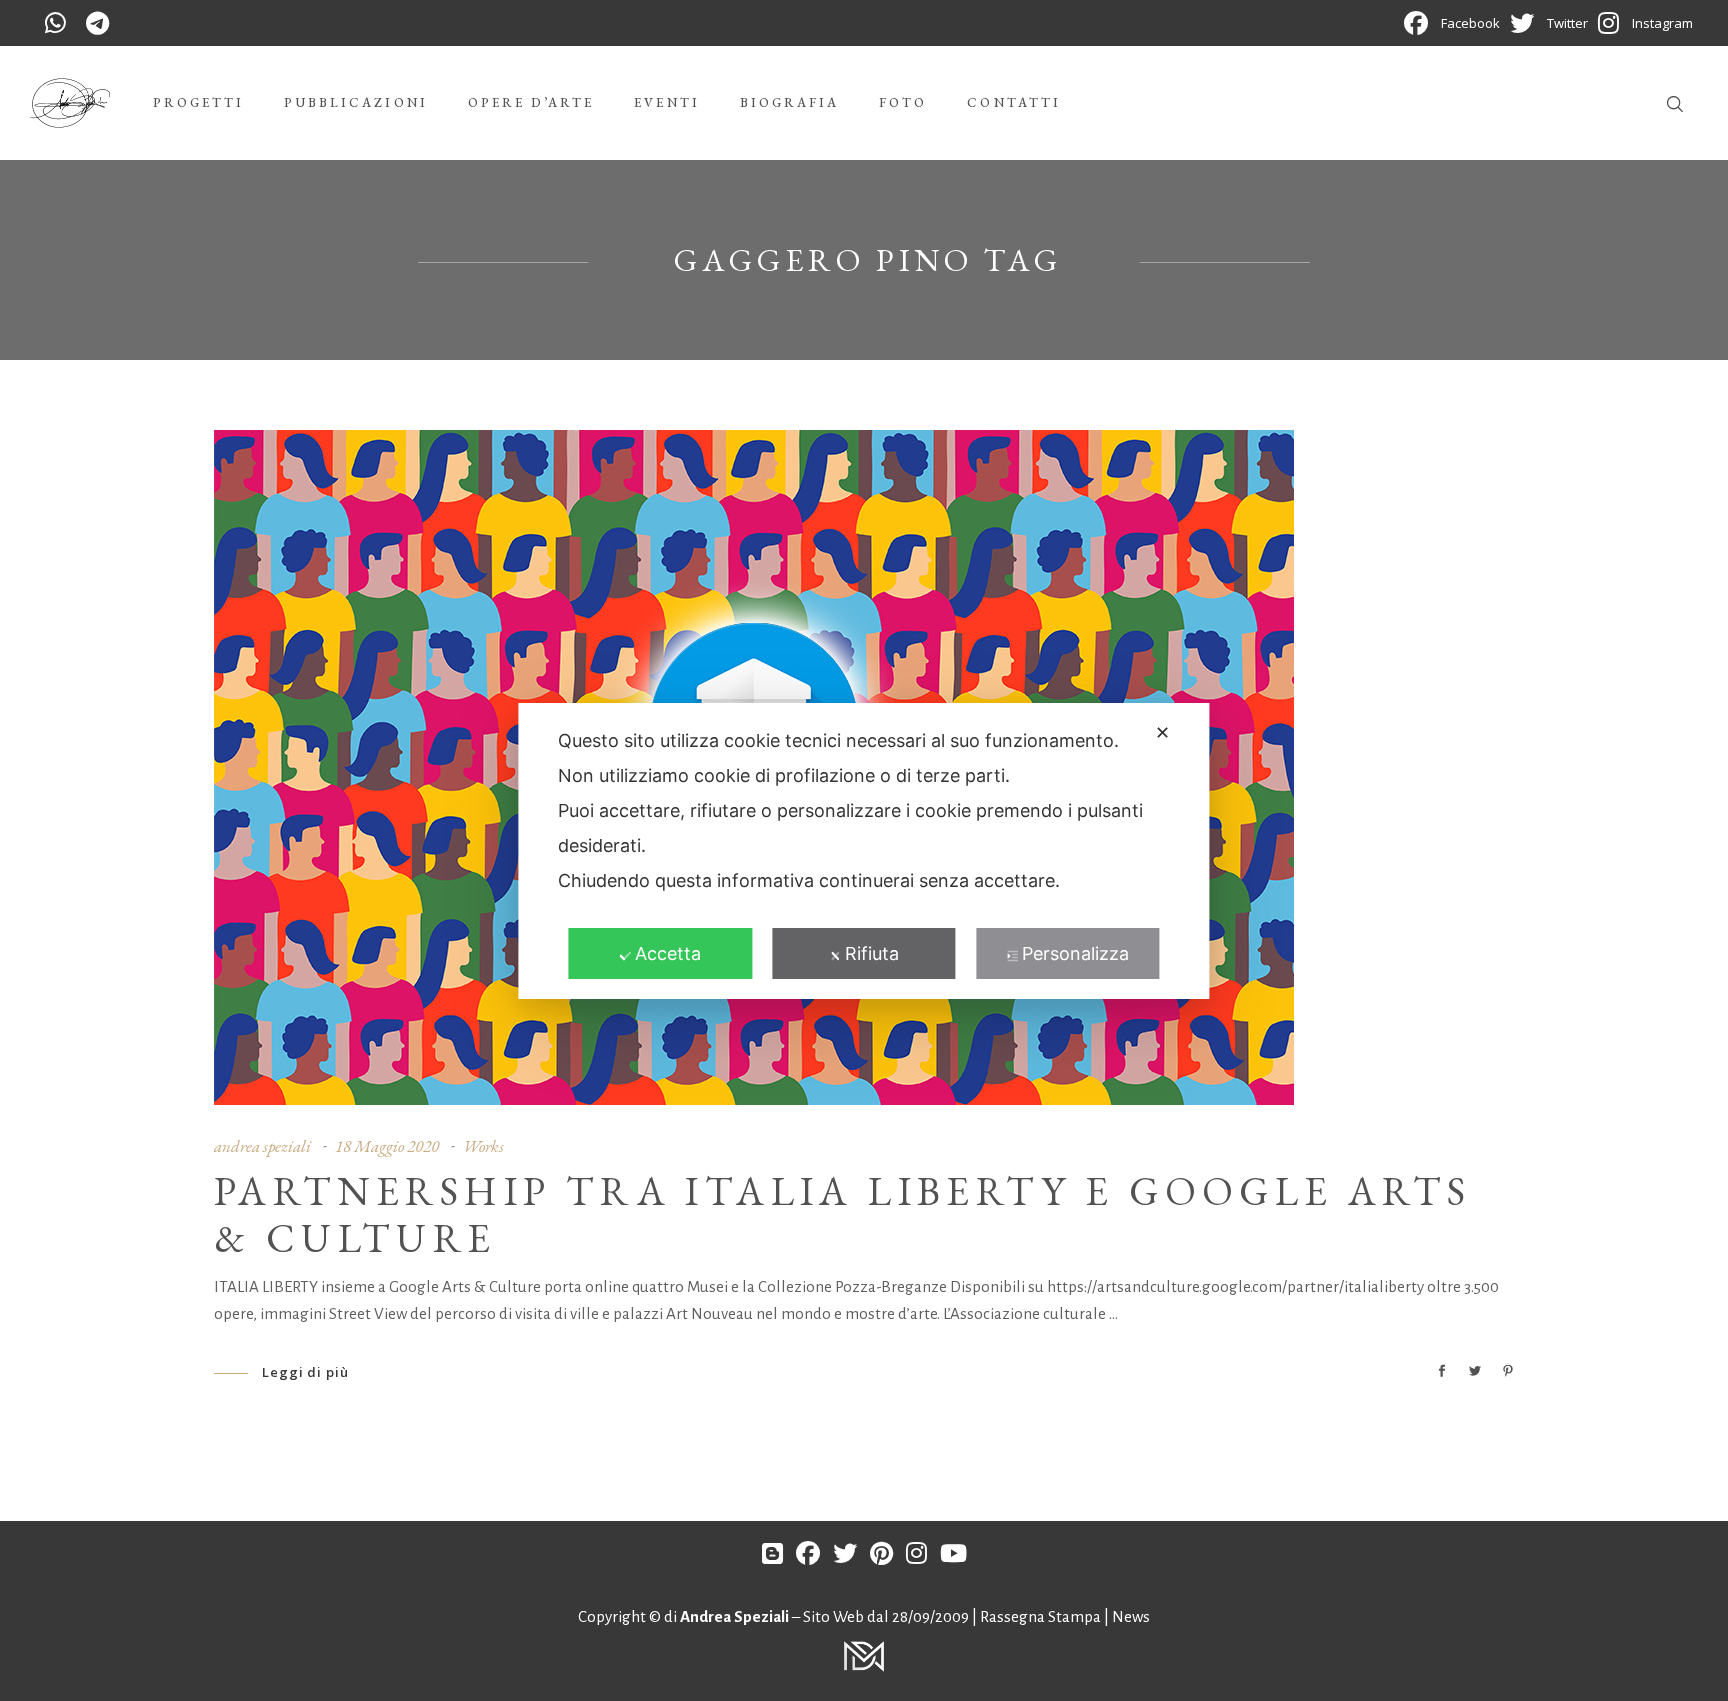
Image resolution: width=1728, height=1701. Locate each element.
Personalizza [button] (1075, 953)
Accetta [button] (668, 953)
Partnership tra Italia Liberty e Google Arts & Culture (843, 1214)
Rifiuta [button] (872, 953)
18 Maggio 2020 (387, 1146)
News (1131, 1616)
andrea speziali (262, 1146)
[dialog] (863, 851)
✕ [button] (1162, 732)
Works (483, 1146)
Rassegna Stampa (1042, 1616)
